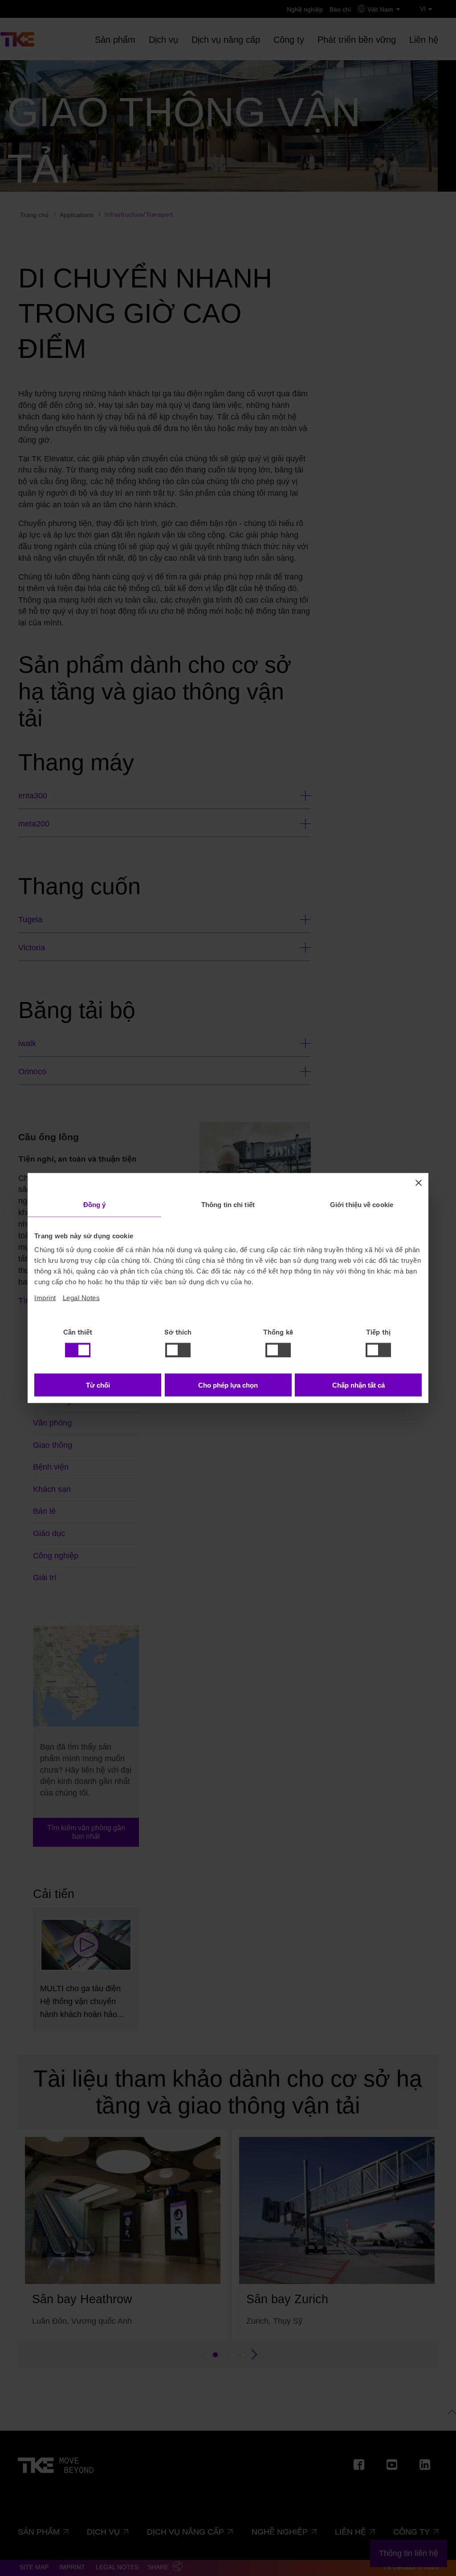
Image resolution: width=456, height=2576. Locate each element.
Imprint (45, 1298)
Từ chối (98, 1385)
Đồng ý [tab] (95, 1204)
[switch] (178, 1350)
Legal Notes (81, 1298)
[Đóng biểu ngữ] (419, 1183)
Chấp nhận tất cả (358, 1385)
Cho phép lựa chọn (228, 1385)
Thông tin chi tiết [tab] (228, 1204)
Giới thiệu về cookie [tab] (362, 1204)
